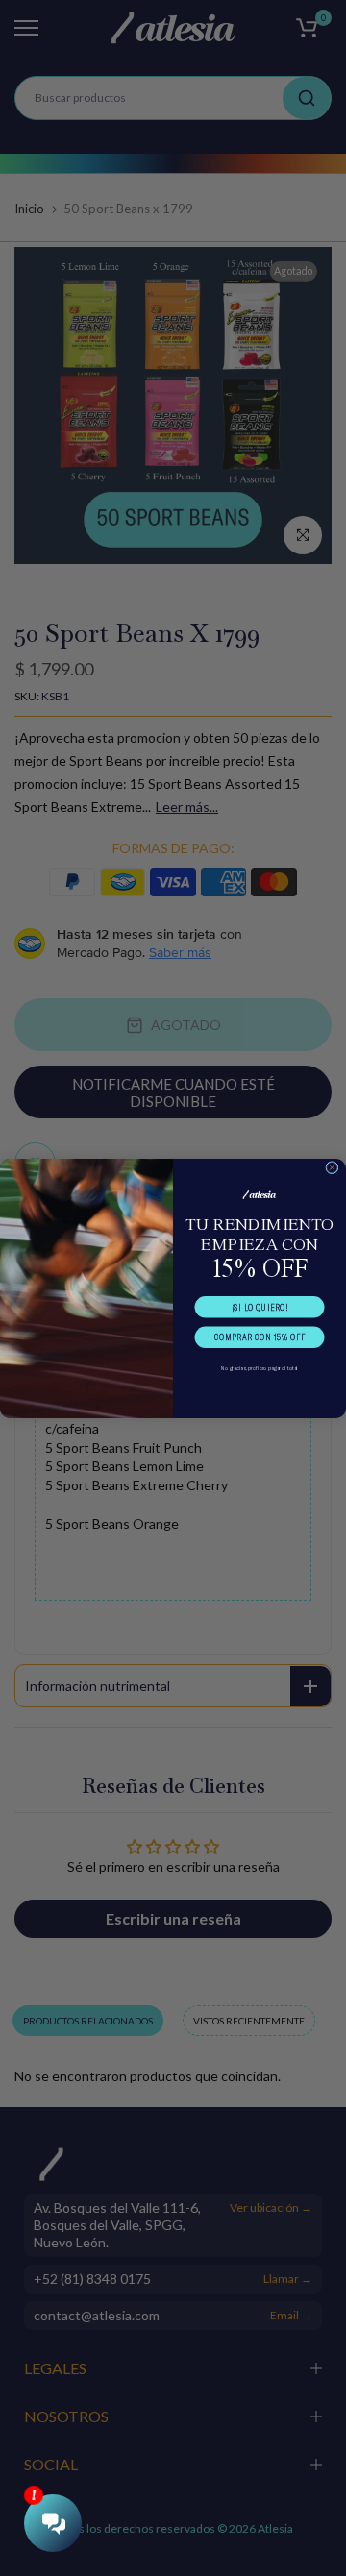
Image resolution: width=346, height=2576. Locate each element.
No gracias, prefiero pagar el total (259, 1367)
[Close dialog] (332, 1167)
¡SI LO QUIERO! (260, 1307)
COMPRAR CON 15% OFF (260, 1337)
